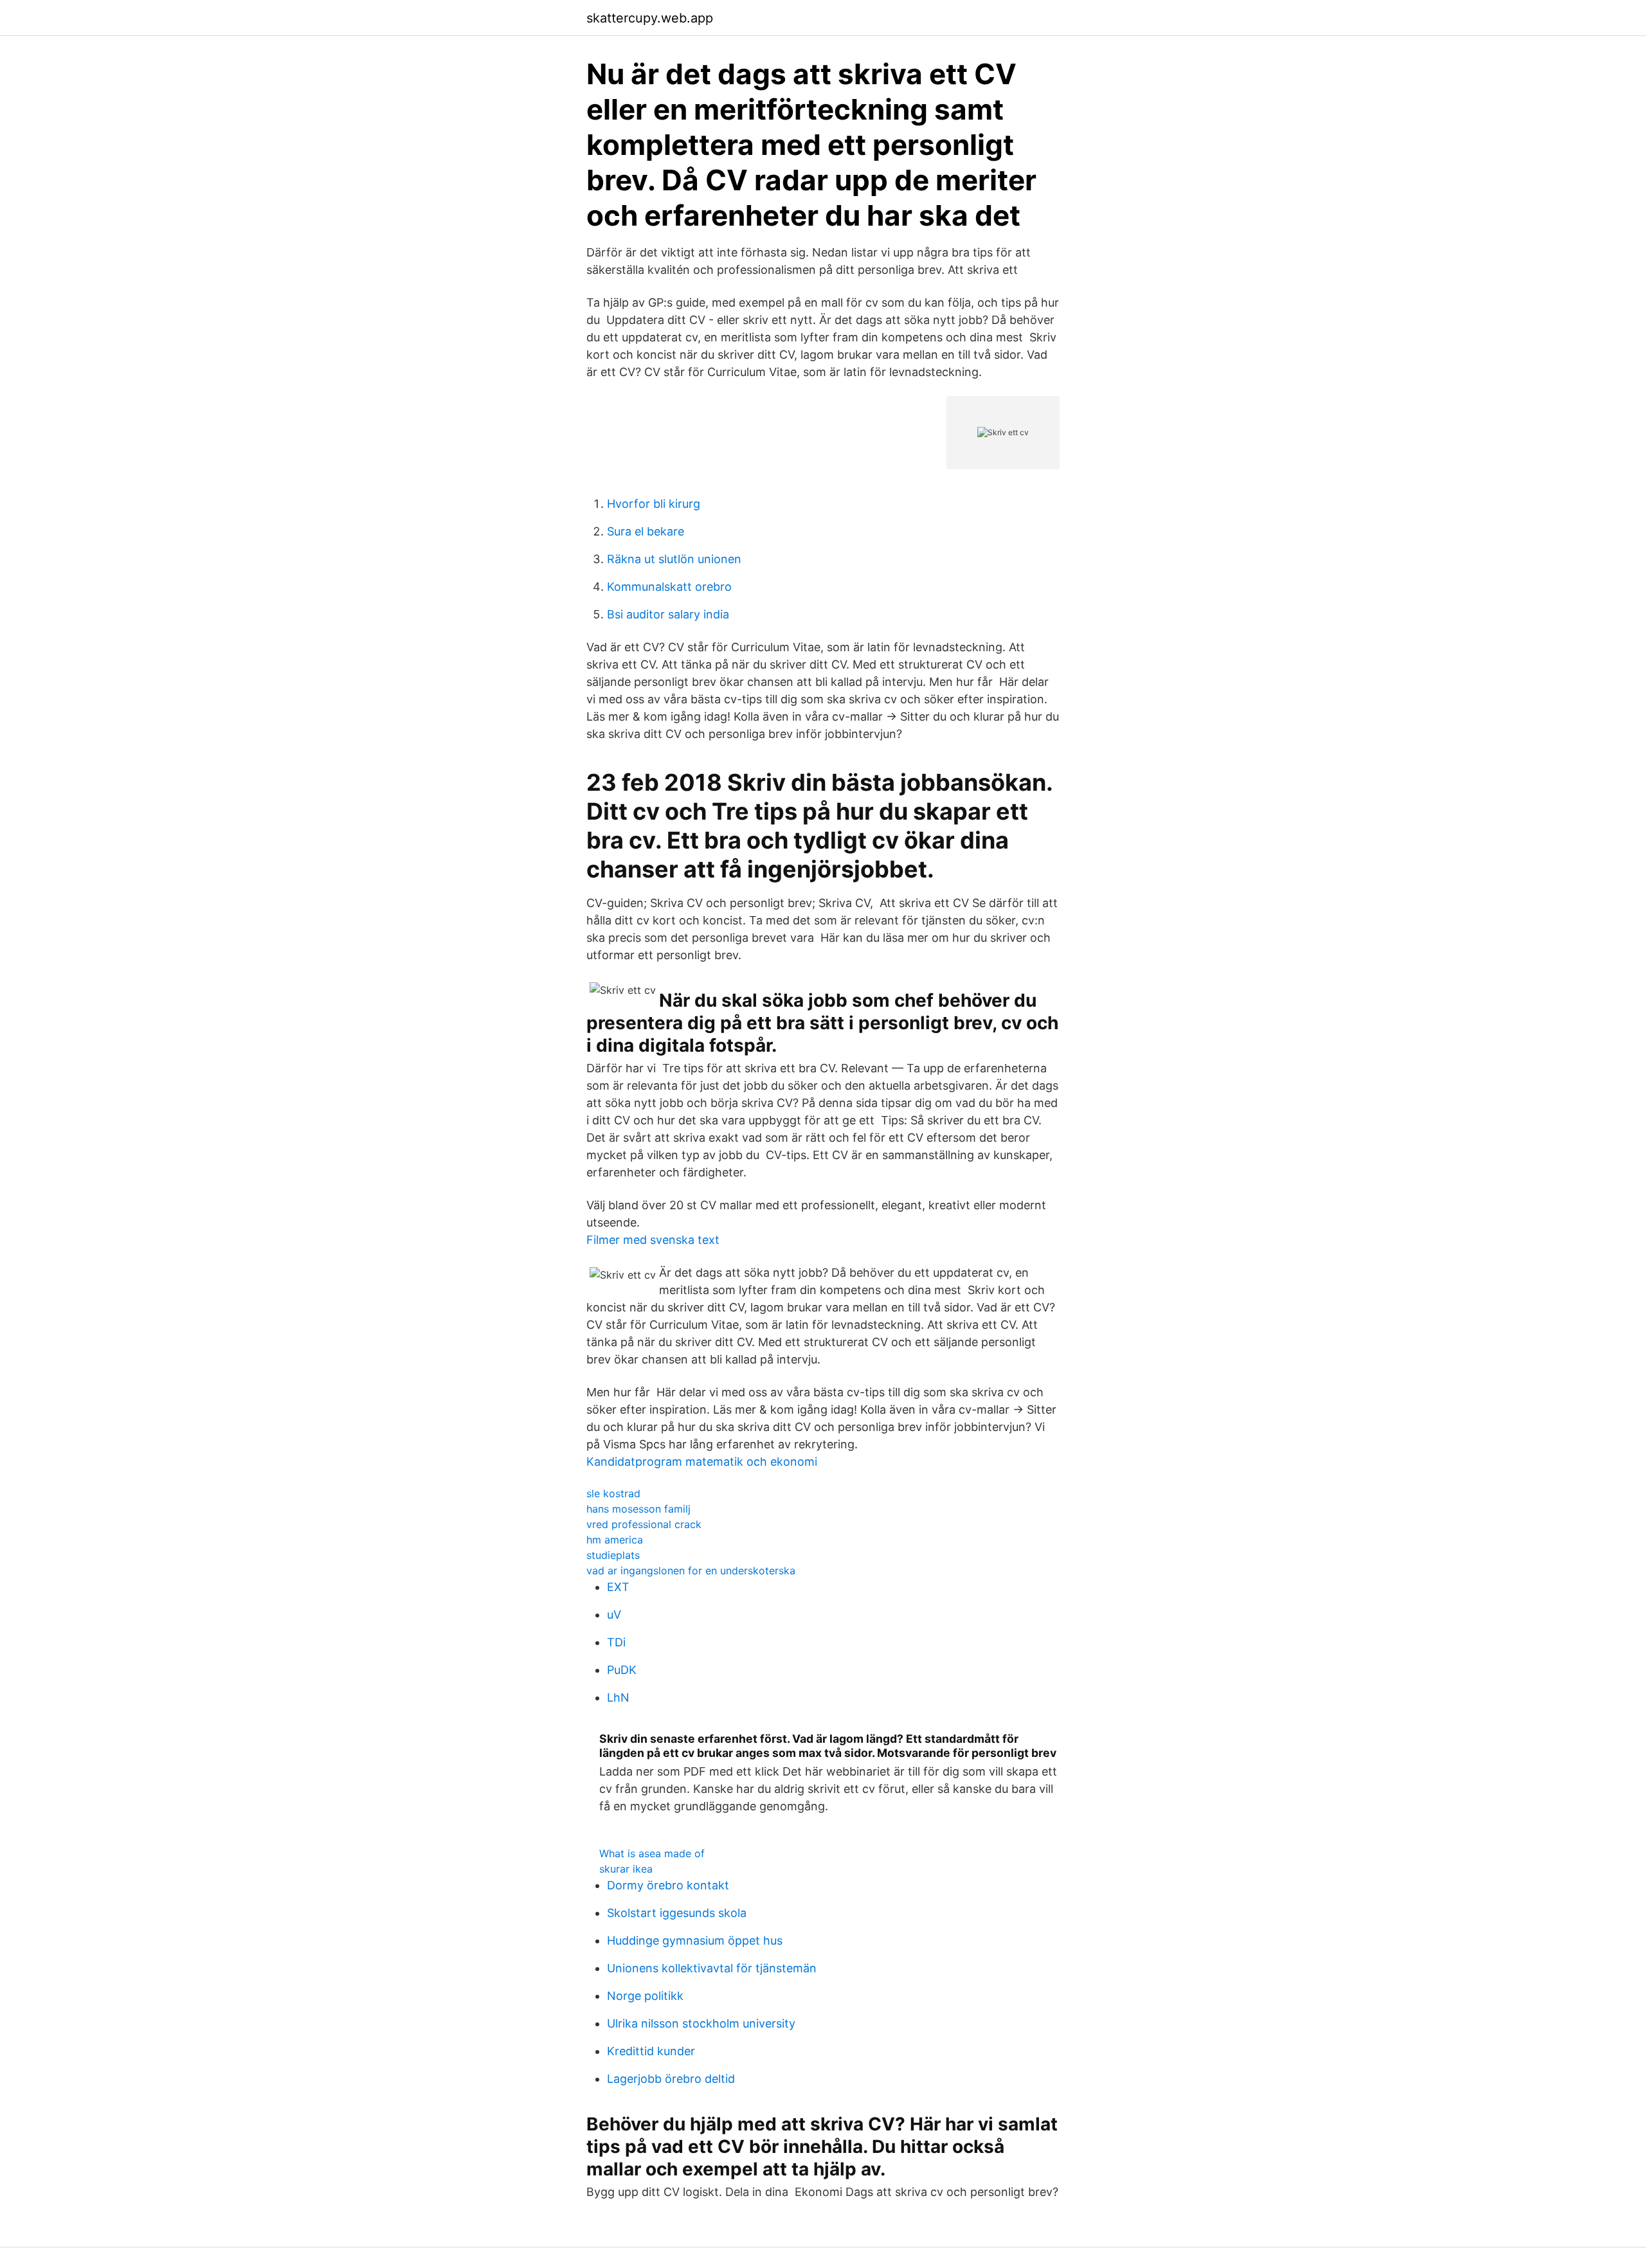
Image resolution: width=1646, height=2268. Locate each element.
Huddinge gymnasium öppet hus (695, 1940)
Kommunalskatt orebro (669, 587)
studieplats (613, 1555)
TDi (616, 1642)
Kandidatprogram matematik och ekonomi (702, 1462)
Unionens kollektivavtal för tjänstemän (712, 1968)
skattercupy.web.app (650, 18)
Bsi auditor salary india (668, 614)
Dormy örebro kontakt (668, 1885)
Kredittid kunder (651, 2051)
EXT (618, 1587)
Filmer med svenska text (653, 1240)
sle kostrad (613, 1493)
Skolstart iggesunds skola (677, 1913)
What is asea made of (652, 1853)
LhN (618, 1697)
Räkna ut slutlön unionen (674, 559)
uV (614, 1615)
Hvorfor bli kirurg (654, 504)
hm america (615, 1540)
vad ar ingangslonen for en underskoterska (691, 1571)
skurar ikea (626, 1869)
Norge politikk (645, 1996)
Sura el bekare (646, 531)
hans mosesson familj (638, 1509)
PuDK (622, 1670)
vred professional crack (644, 1524)
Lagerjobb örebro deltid (671, 2079)
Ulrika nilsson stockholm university (701, 2023)
